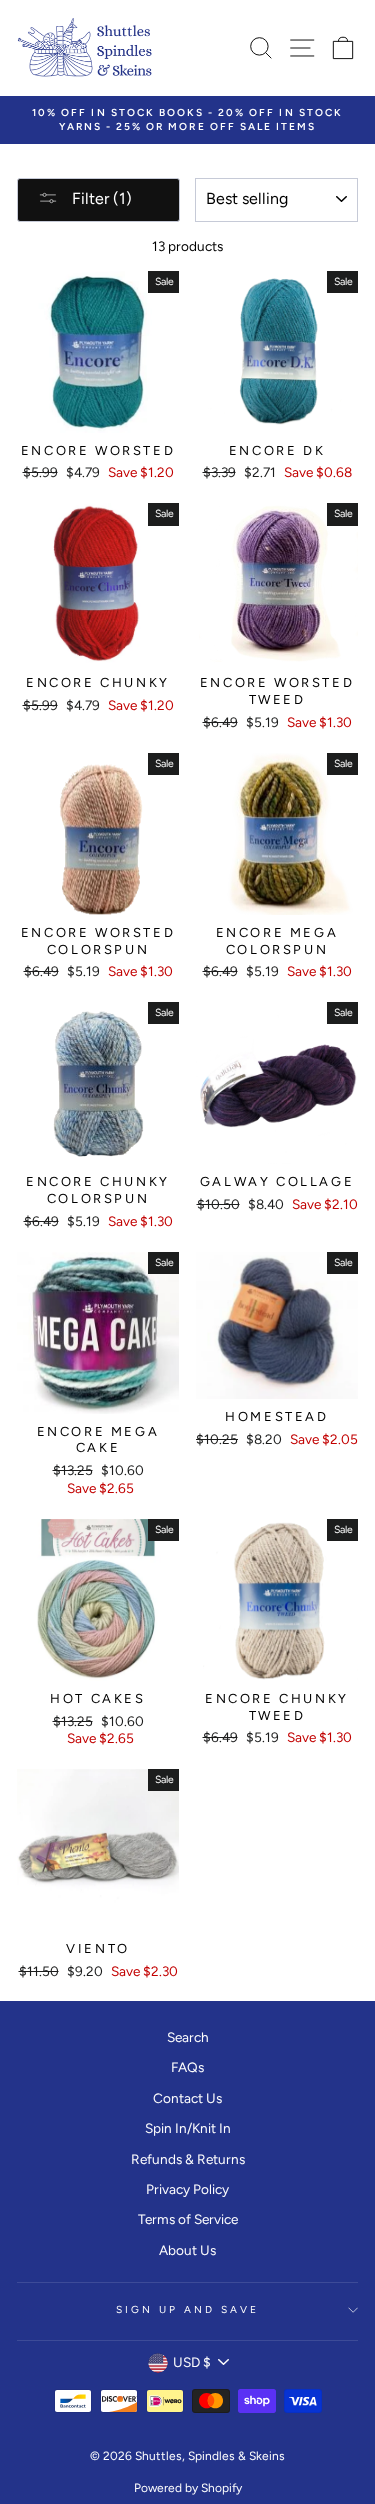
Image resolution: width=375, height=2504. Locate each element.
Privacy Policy (187, 2189)
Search (188, 2037)
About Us (187, 2250)
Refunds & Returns (188, 2159)
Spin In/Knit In (188, 2128)
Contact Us (187, 2098)
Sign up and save (188, 2309)
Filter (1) (100, 198)
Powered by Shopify (188, 2488)
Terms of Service (188, 2219)
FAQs (187, 2067)
